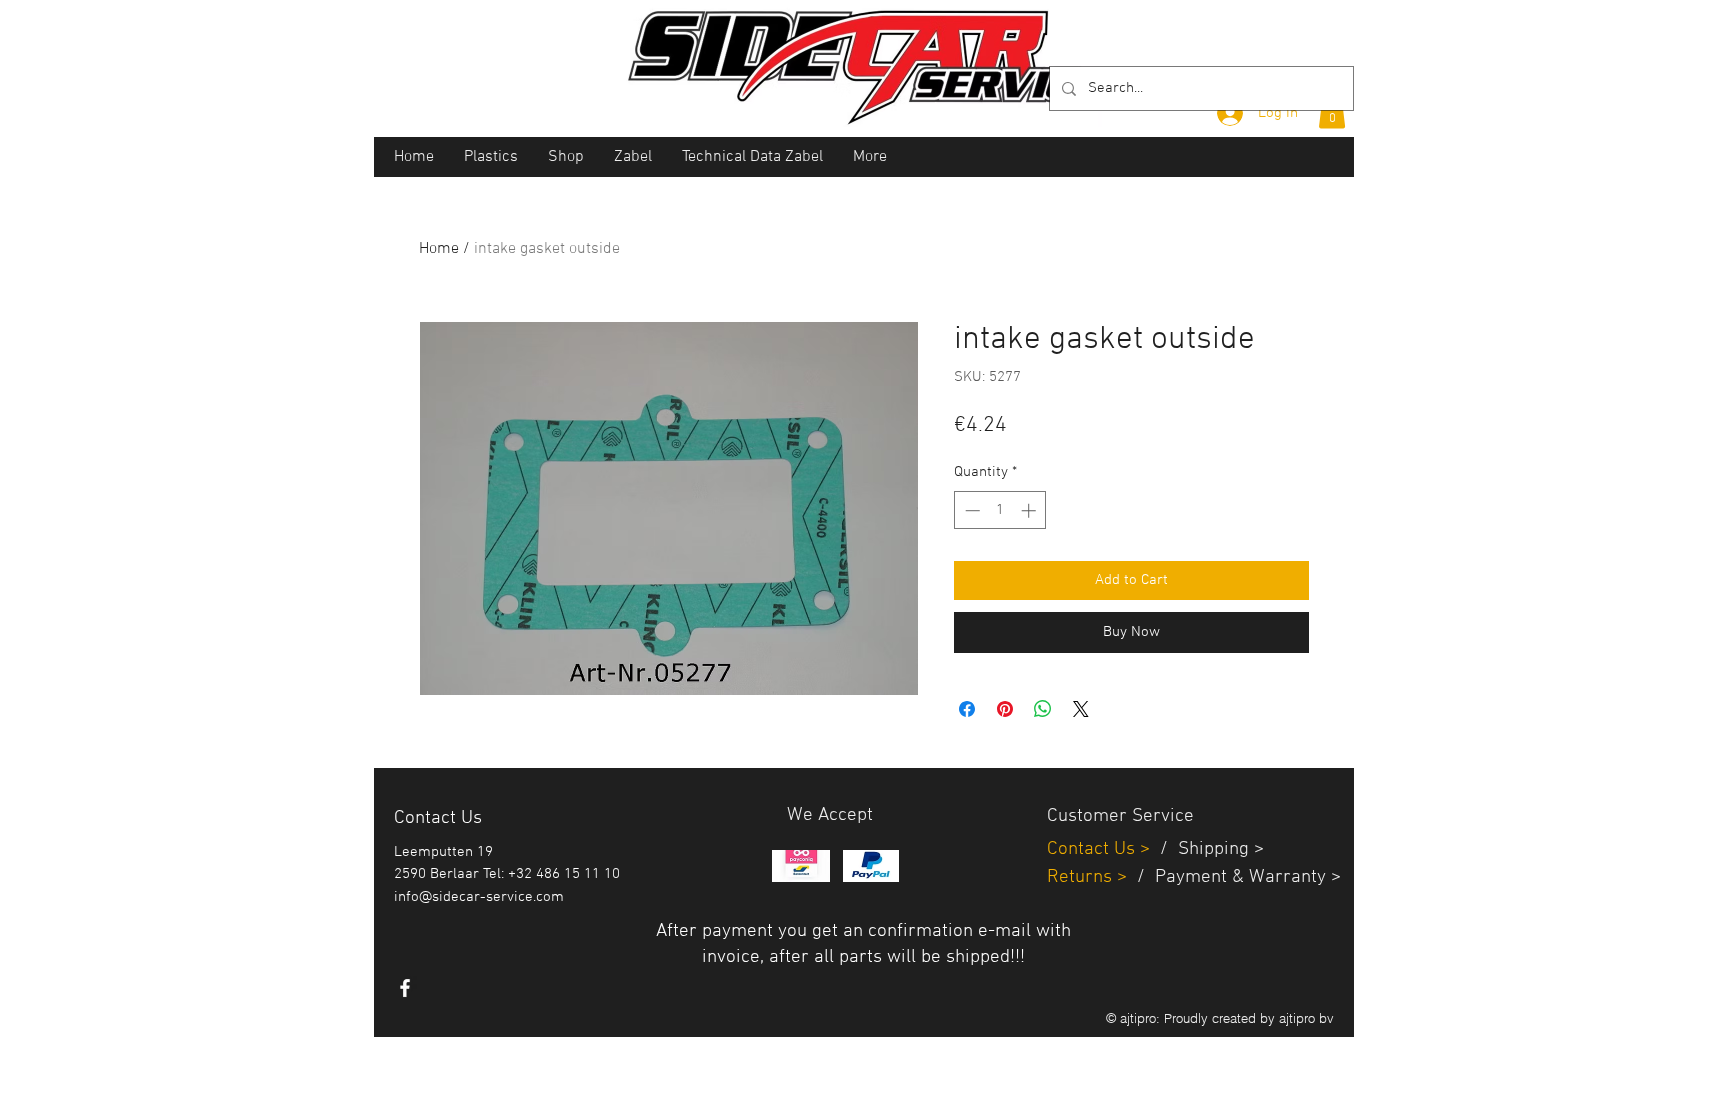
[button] (1332, 111)
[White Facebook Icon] (405, 988)
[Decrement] (970, 510)
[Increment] (1030, 510)
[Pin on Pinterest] (1005, 709)
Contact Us (1093, 849)
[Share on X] (1081, 709)
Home (439, 249)
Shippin (1208, 849)
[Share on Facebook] (967, 709)
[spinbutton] (1000, 510)
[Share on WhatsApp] (1043, 709)
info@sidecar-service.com (479, 897)
